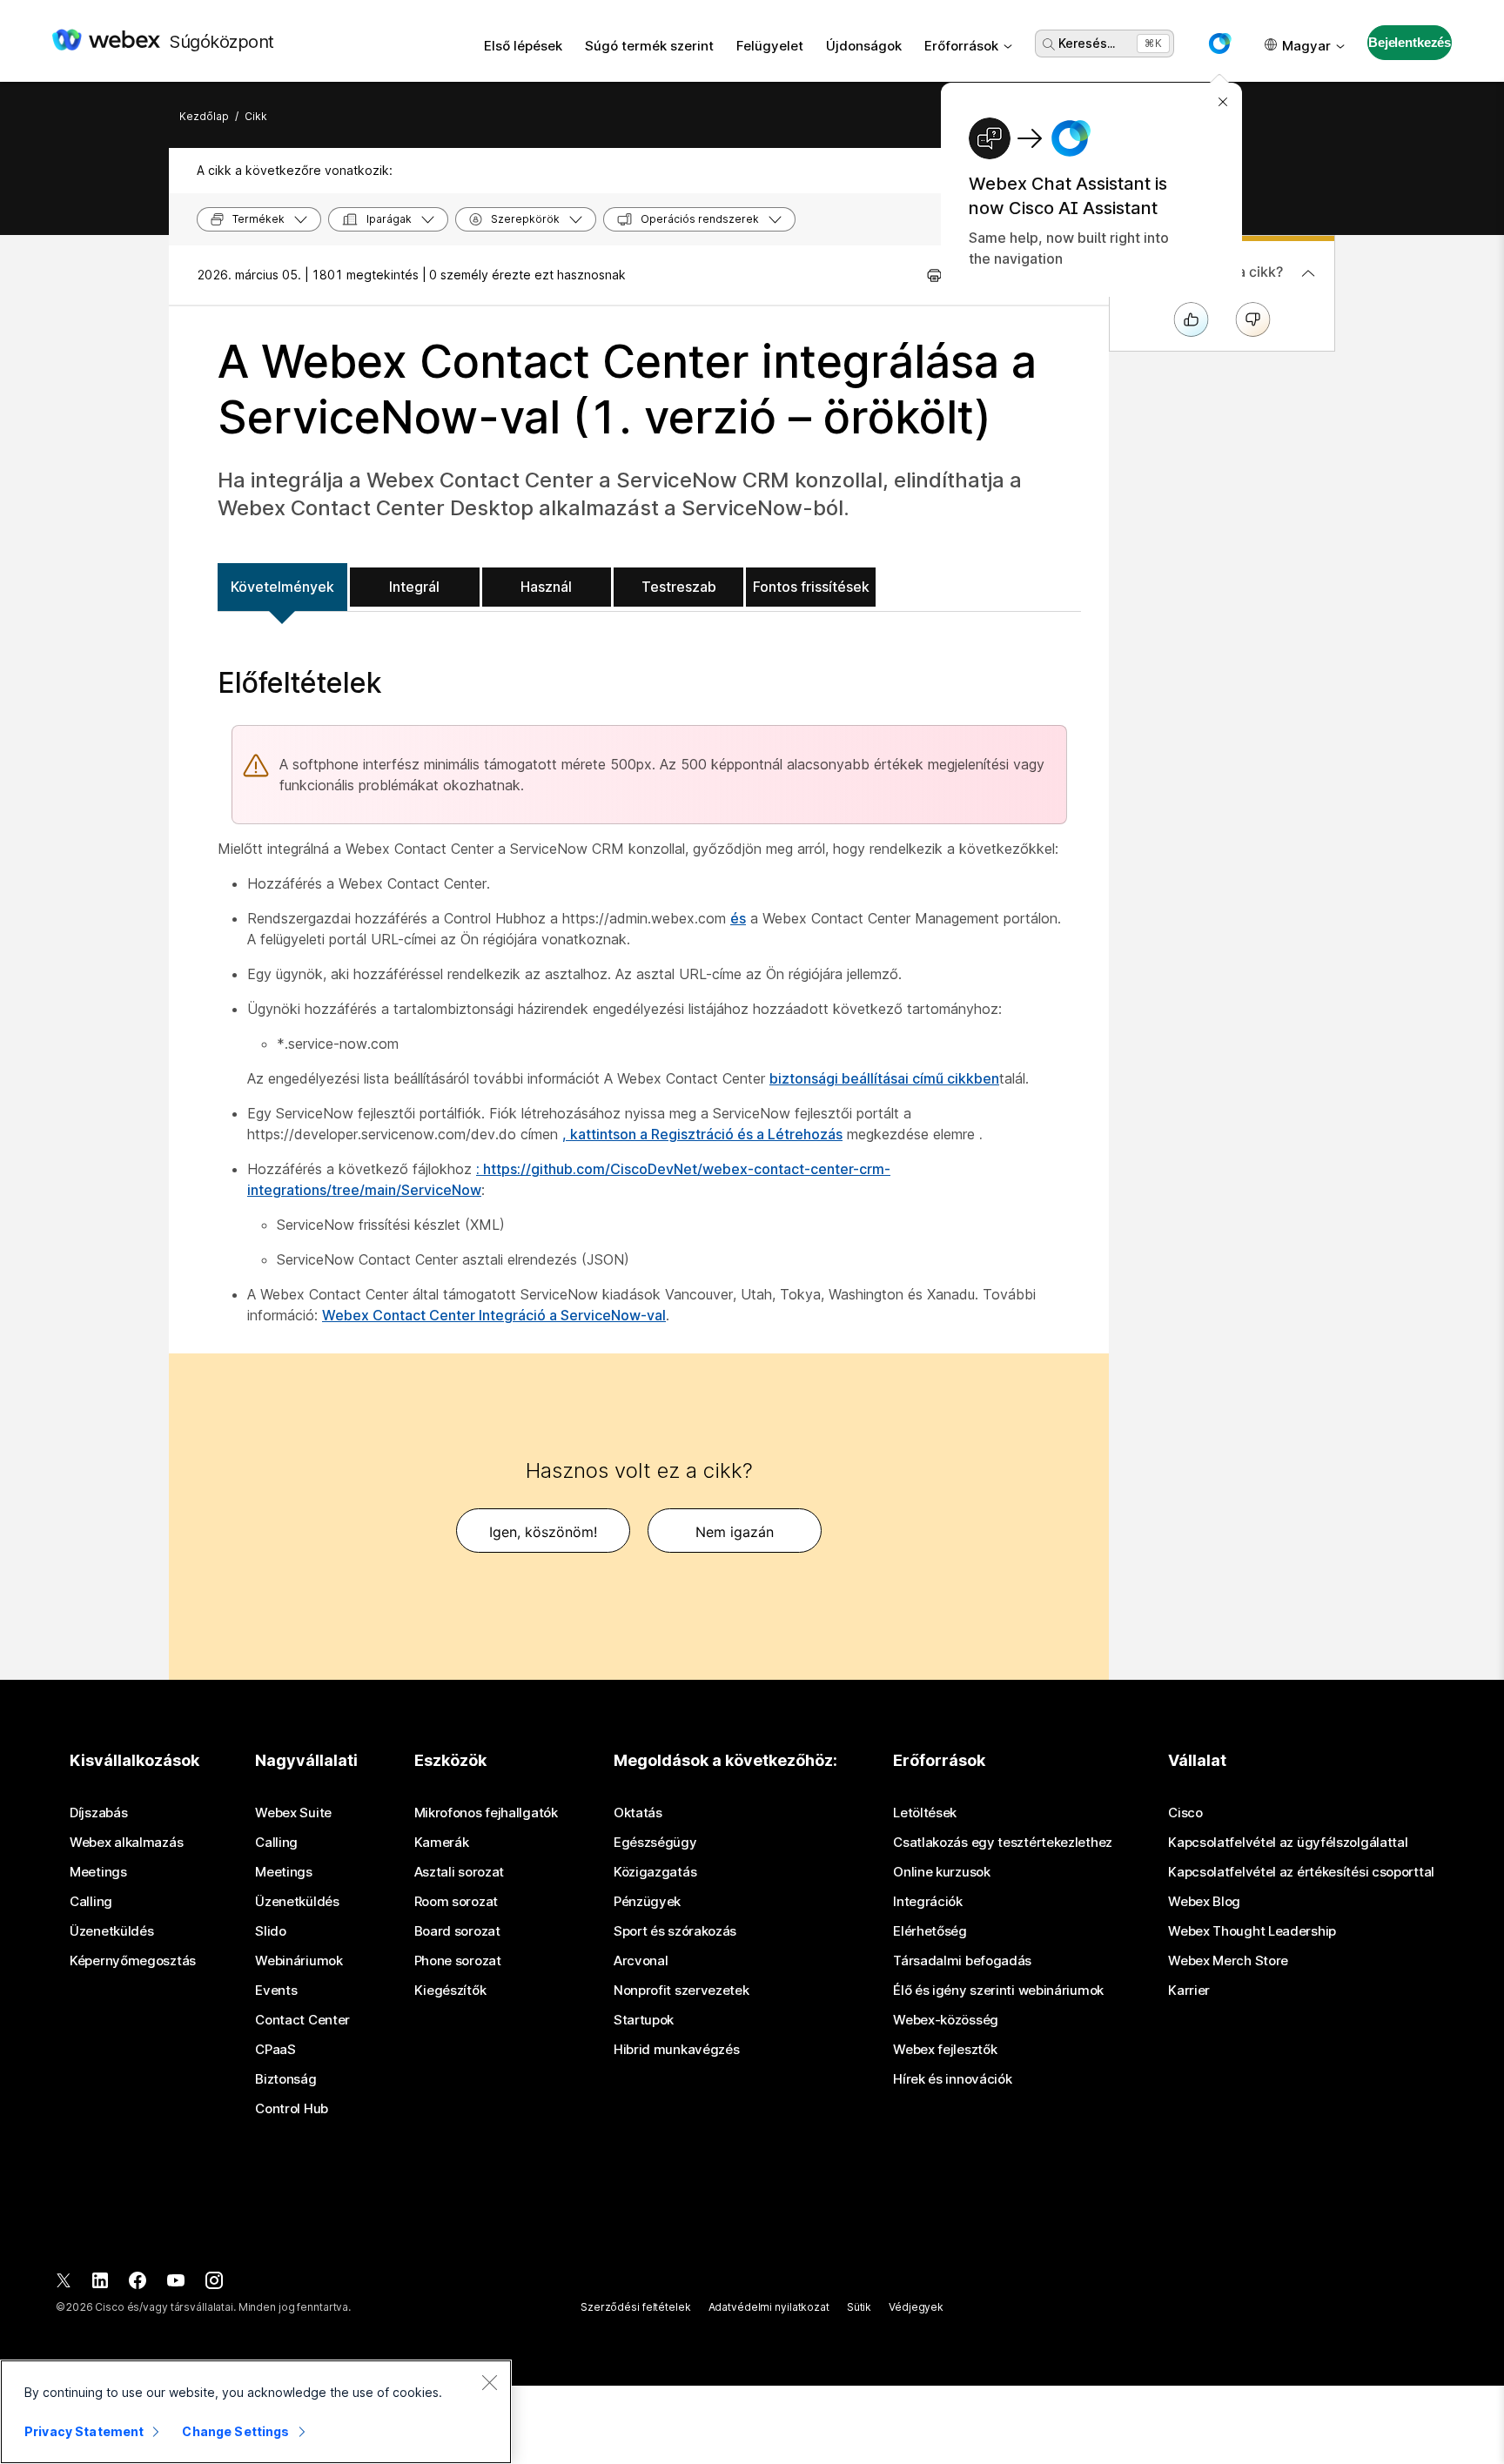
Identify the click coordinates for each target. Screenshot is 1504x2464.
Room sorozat (456, 1902)
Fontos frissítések (811, 587)
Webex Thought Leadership (1252, 1931)
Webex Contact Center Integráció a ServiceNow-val (494, 1315)
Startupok (644, 2020)
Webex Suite (293, 1813)
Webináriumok (299, 1961)
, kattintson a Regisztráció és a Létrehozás (702, 1134)
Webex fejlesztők (945, 2050)
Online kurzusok (942, 1872)
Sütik (859, 2307)
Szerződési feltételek (635, 2307)
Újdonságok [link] (864, 46)
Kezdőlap (204, 116)
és (738, 918)
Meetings (98, 1872)
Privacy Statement (84, 2431)
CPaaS (275, 2050)
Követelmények (282, 587)
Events (276, 1991)
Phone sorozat (458, 1961)
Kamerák (442, 1843)
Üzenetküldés (111, 1931)
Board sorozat (457, 1931)
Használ (546, 587)
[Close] (489, 2382)
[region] (256, 2412)
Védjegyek (916, 2307)
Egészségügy (655, 1843)
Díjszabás (98, 1813)
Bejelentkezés (1410, 42)
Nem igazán (735, 1532)
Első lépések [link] (523, 46)
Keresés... (1087, 43)
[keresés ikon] (1049, 44)
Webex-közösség (946, 2020)
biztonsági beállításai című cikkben (884, 1078)
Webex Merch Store (1228, 1961)
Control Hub (292, 2109)
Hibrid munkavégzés (677, 2050)
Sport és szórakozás (675, 1931)
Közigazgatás (655, 1872)
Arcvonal (641, 1961)
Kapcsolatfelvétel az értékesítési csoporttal (1301, 1872)
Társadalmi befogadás (962, 1961)
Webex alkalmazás (126, 1843)
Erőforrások (961, 46)
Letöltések (925, 1813)
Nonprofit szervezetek (681, 1991)
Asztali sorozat (460, 1872)
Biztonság (285, 2079)
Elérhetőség (930, 1931)
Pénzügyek (647, 1902)
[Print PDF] (934, 275)
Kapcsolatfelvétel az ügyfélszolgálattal (1288, 1843)
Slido (271, 1931)
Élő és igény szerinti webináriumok (998, 1991)
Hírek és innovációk (952, 2079)
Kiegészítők (450, 1991)
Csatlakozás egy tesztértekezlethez (1003, 1843)
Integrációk (928, 1902)
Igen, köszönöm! (543, 1532)
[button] (1219, 44)
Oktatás (638, 1813)
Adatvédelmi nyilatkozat (769, 2307)
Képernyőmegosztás (133, 1961)
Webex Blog (1204, 1902)
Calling (91, 1902)
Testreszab (679, 587)
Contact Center (302, 2020)
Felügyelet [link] (770, 46)
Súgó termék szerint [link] (649, 46)
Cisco (1185, 1813)
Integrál (414, 587)
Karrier (1189, 1991)
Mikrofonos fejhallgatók (486, 1813)
